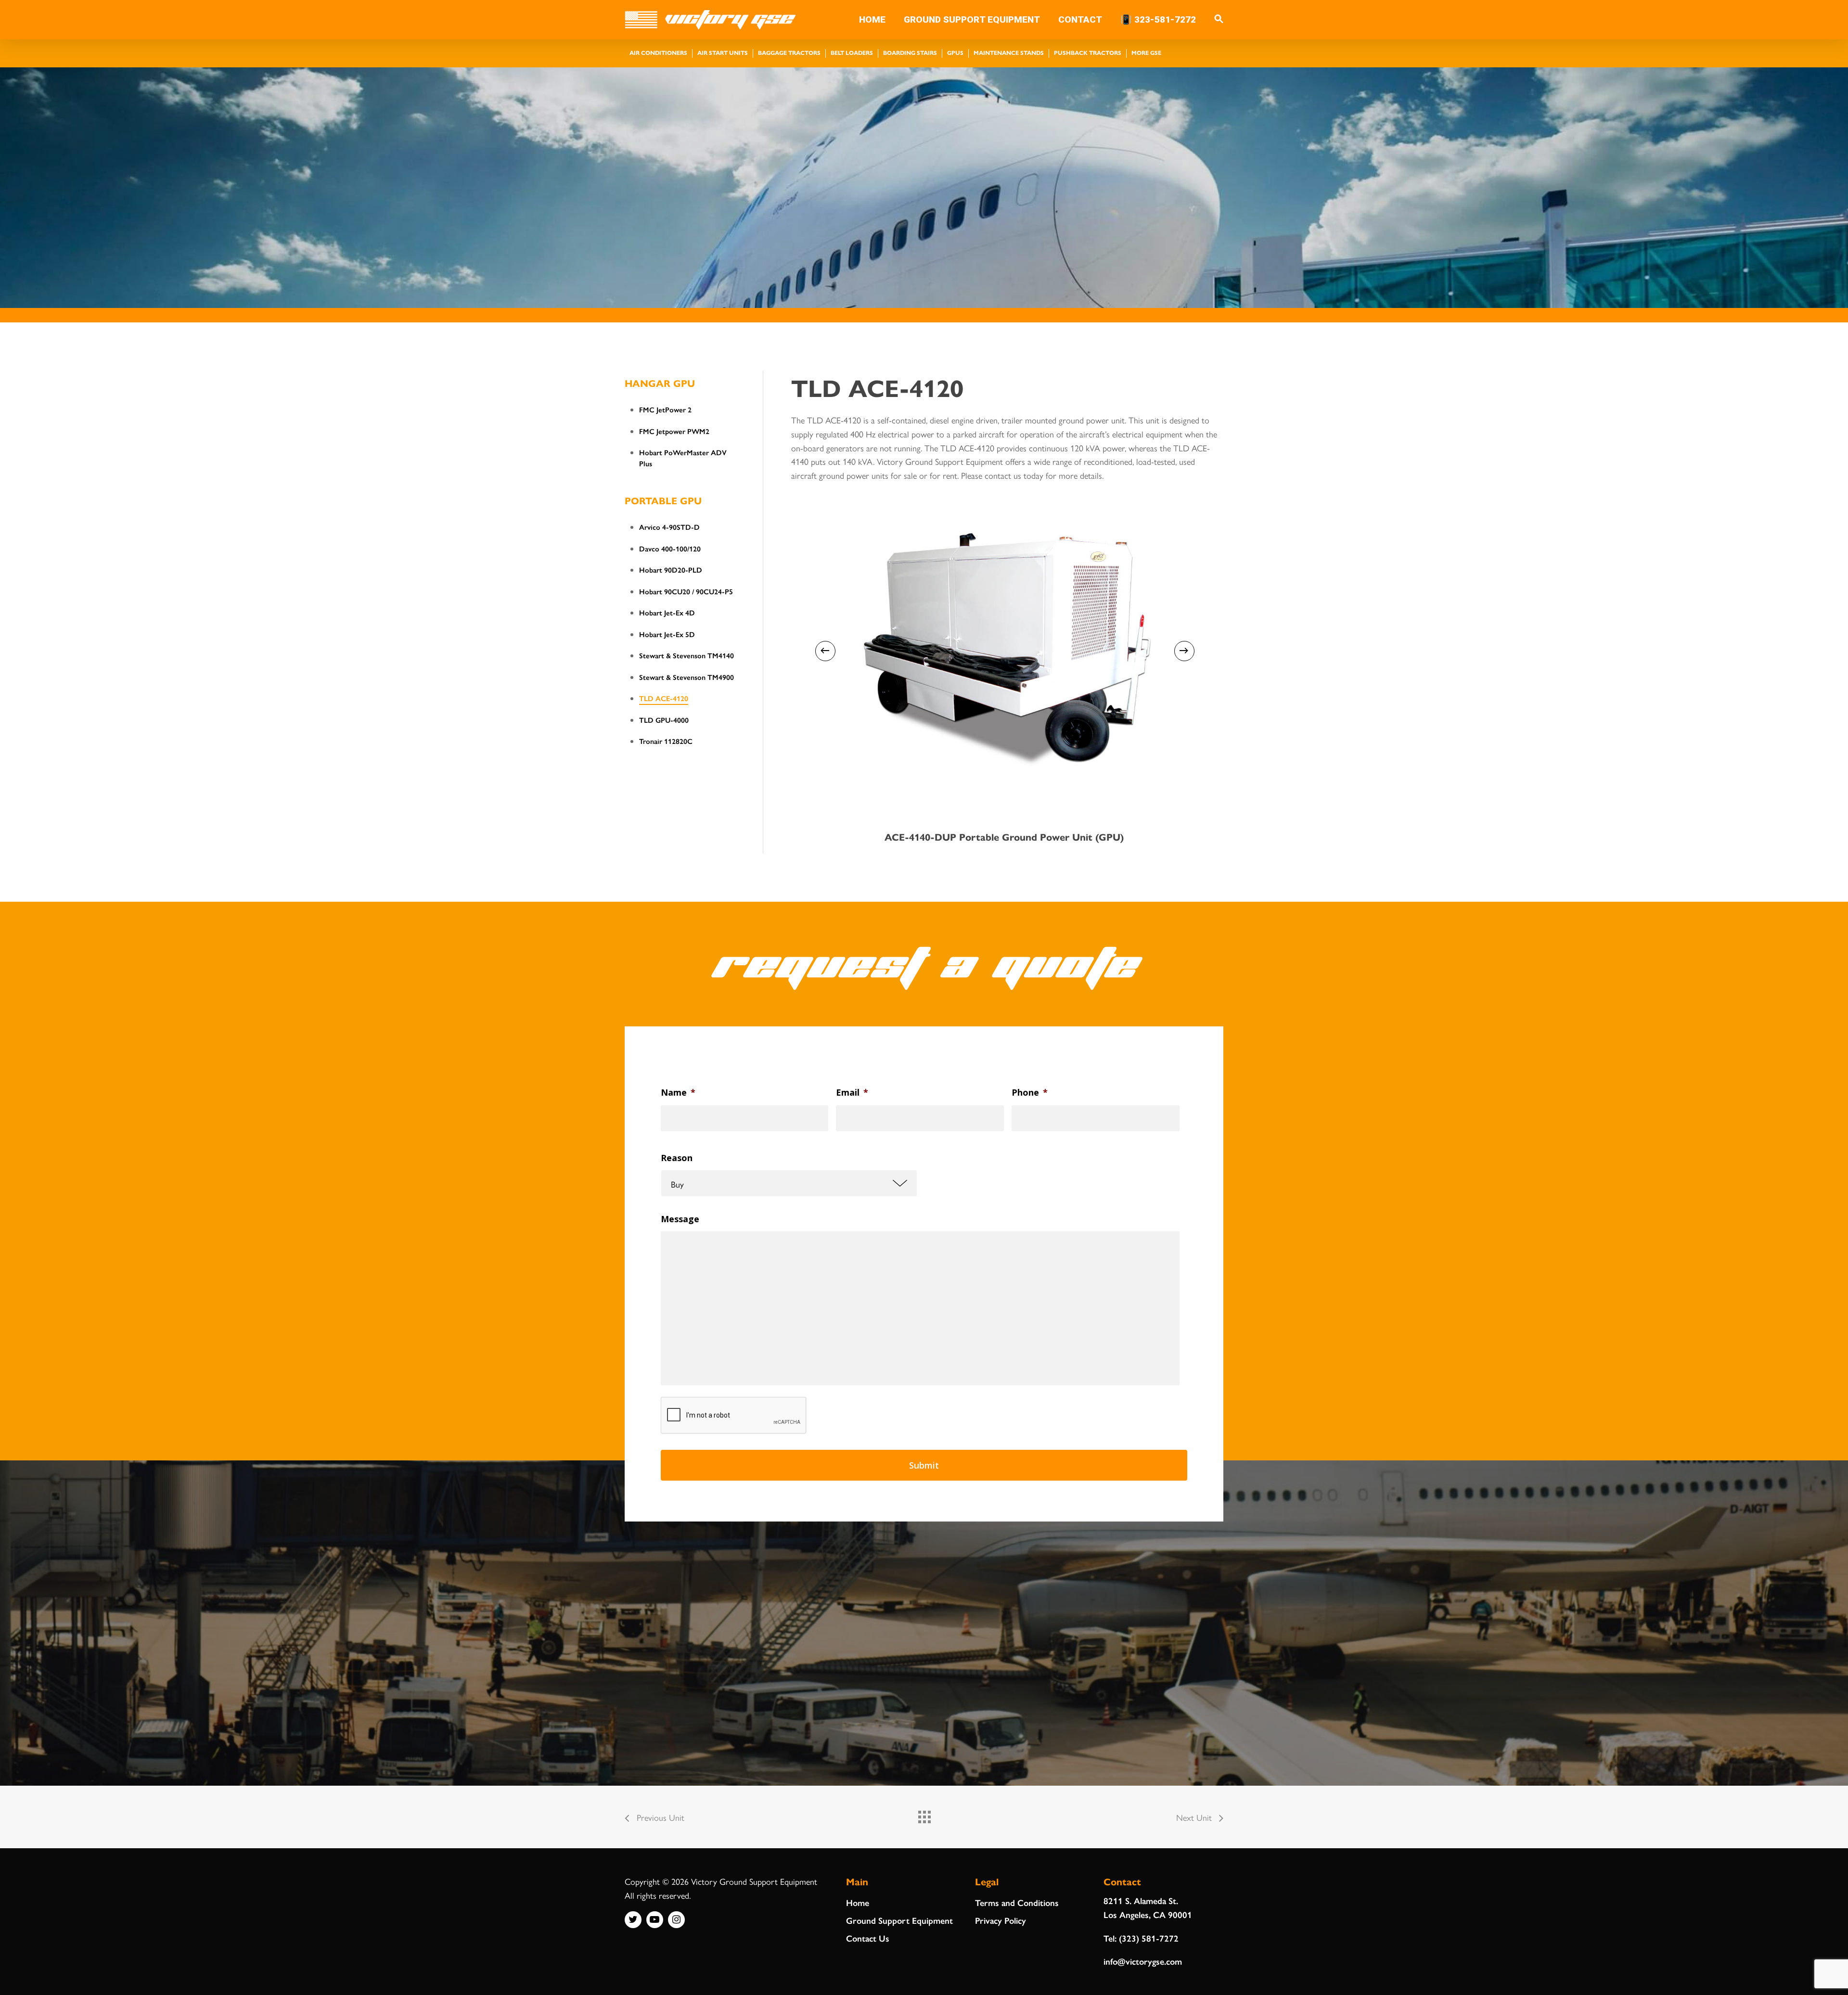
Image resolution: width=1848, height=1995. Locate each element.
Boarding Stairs (910, 52)
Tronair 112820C (666, 741)
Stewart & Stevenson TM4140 (687, 655)
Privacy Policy (1001, 1920)
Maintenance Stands (1009, 52)
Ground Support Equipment (899, 1920)
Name (678, 1093)
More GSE (1146, 52)
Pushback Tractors (1088, 52)
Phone (1030, 1093)
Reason (677, 1158)
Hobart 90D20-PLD (671, 569)
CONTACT (1080, 20)
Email (852, 1093)
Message (680, 1219)
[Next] (1184, 651)
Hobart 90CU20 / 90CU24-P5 (686, 591)
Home (858, 1902)
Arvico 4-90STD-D (669, 527)
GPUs (955, 52)
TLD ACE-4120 (664, 698)
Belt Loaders (852, 52)
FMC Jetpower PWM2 (674, 431)
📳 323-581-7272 (1158, 20)
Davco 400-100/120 (670, 548)
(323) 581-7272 (1149, 1938)
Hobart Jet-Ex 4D (667, 612)
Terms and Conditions (1017, 1902)
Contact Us (868, 1938)
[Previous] (825, 651)
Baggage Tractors (789, 52)
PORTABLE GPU (663, 500)
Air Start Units (723, 52)
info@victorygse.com (1143, 1961)
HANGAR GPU (660, 383)
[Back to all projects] (924, 1815)
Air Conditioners (658, 52)
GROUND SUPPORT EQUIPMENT (972, 20)
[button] (1219, 20)
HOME (872, 20)
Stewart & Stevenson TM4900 (687, 677)
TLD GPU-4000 (664, 720)
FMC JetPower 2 (665, 409)
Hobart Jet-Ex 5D (667, 634)
